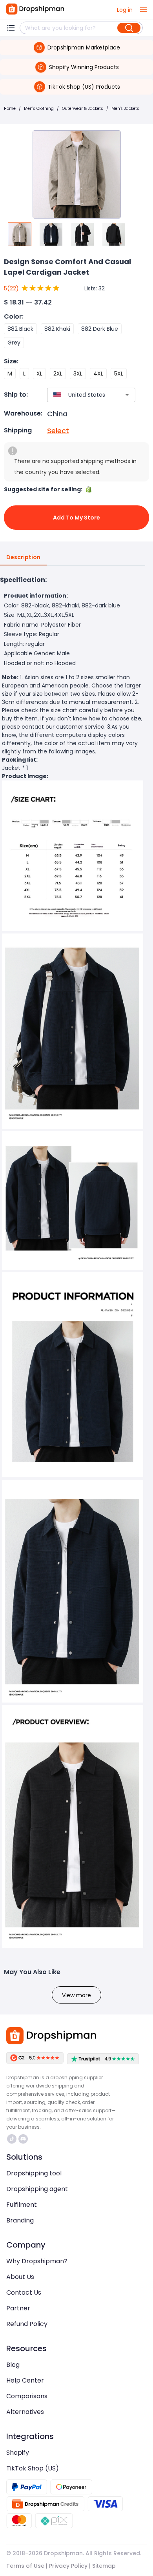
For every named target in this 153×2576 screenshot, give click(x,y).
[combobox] (80, 395)
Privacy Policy (68, 2566)
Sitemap (104, 2566)
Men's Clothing (39, 108)
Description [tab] (23, 557)
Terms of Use (25, 2566)
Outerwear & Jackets (83, 108)
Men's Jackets (125, 108)
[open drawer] (144, 10)
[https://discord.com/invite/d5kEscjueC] (23, 2139)
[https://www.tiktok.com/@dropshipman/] (12, 2139)
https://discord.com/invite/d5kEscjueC (24, 2139)
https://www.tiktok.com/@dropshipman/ (13, 2139)
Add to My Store (76, 518)
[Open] (127, 395)
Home (10, 108)
